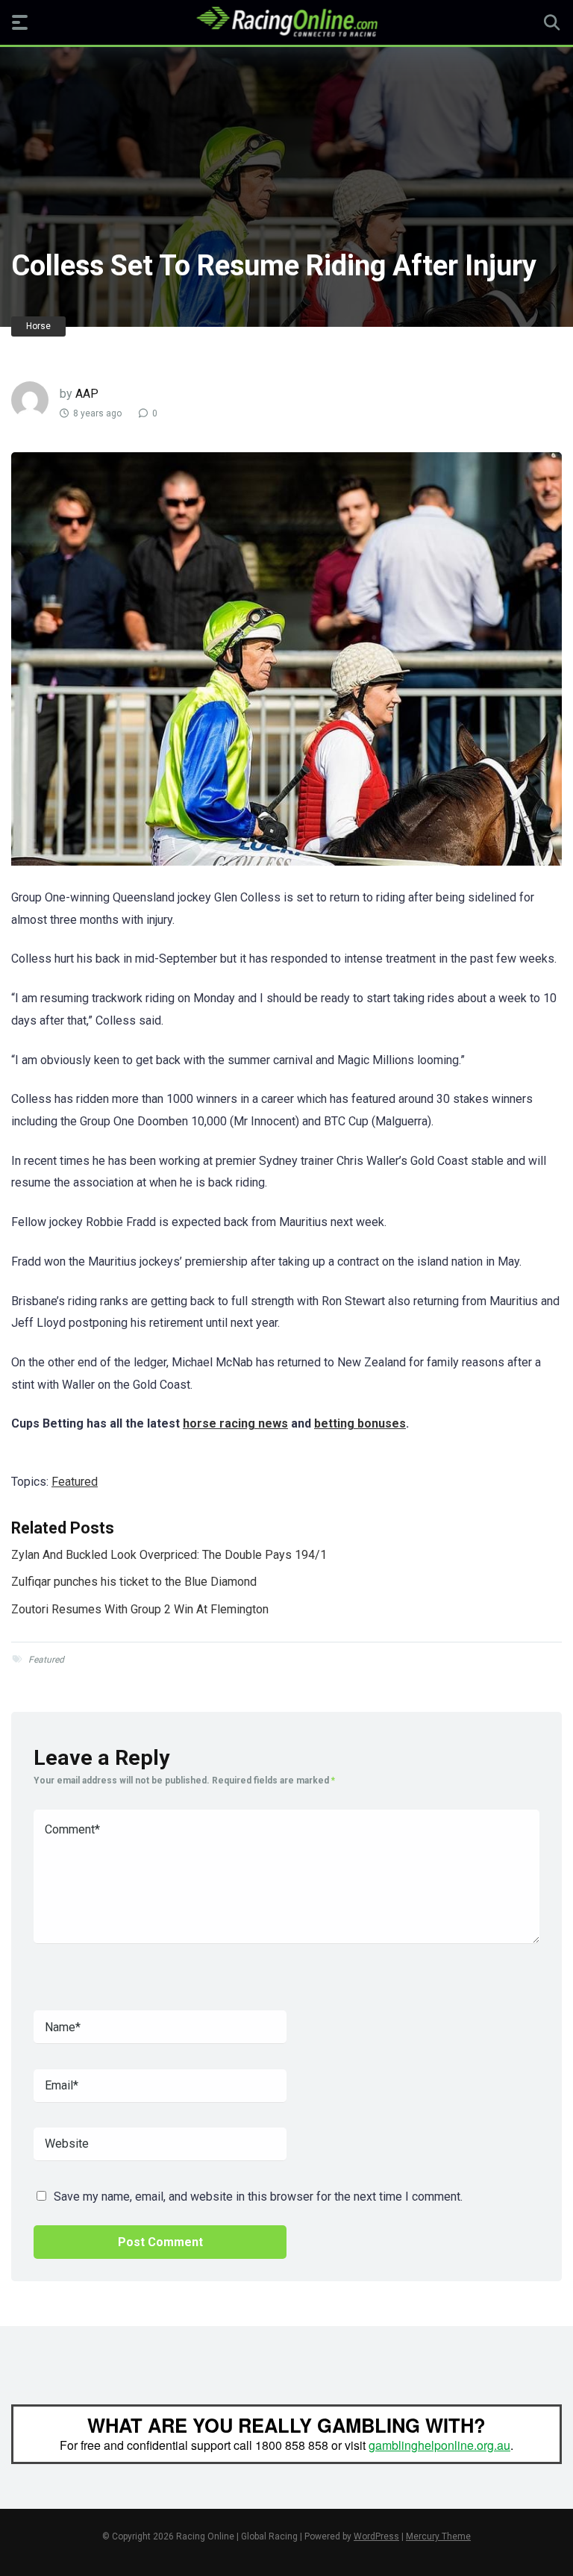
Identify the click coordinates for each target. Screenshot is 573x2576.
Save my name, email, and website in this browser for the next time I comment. (258, 2197)
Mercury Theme (438, 2536)
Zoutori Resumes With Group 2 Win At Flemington (140, 1609)
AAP (87, 394)
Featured (75, 1482)
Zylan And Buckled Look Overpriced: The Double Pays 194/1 (169, 1555)
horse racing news (235, 1423)
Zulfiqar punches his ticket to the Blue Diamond (134, 1582)
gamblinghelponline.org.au (439, 2445)
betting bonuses (360, 1423)
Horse (38, 326)
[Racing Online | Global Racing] (287, 22)
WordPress (376, 2536)
